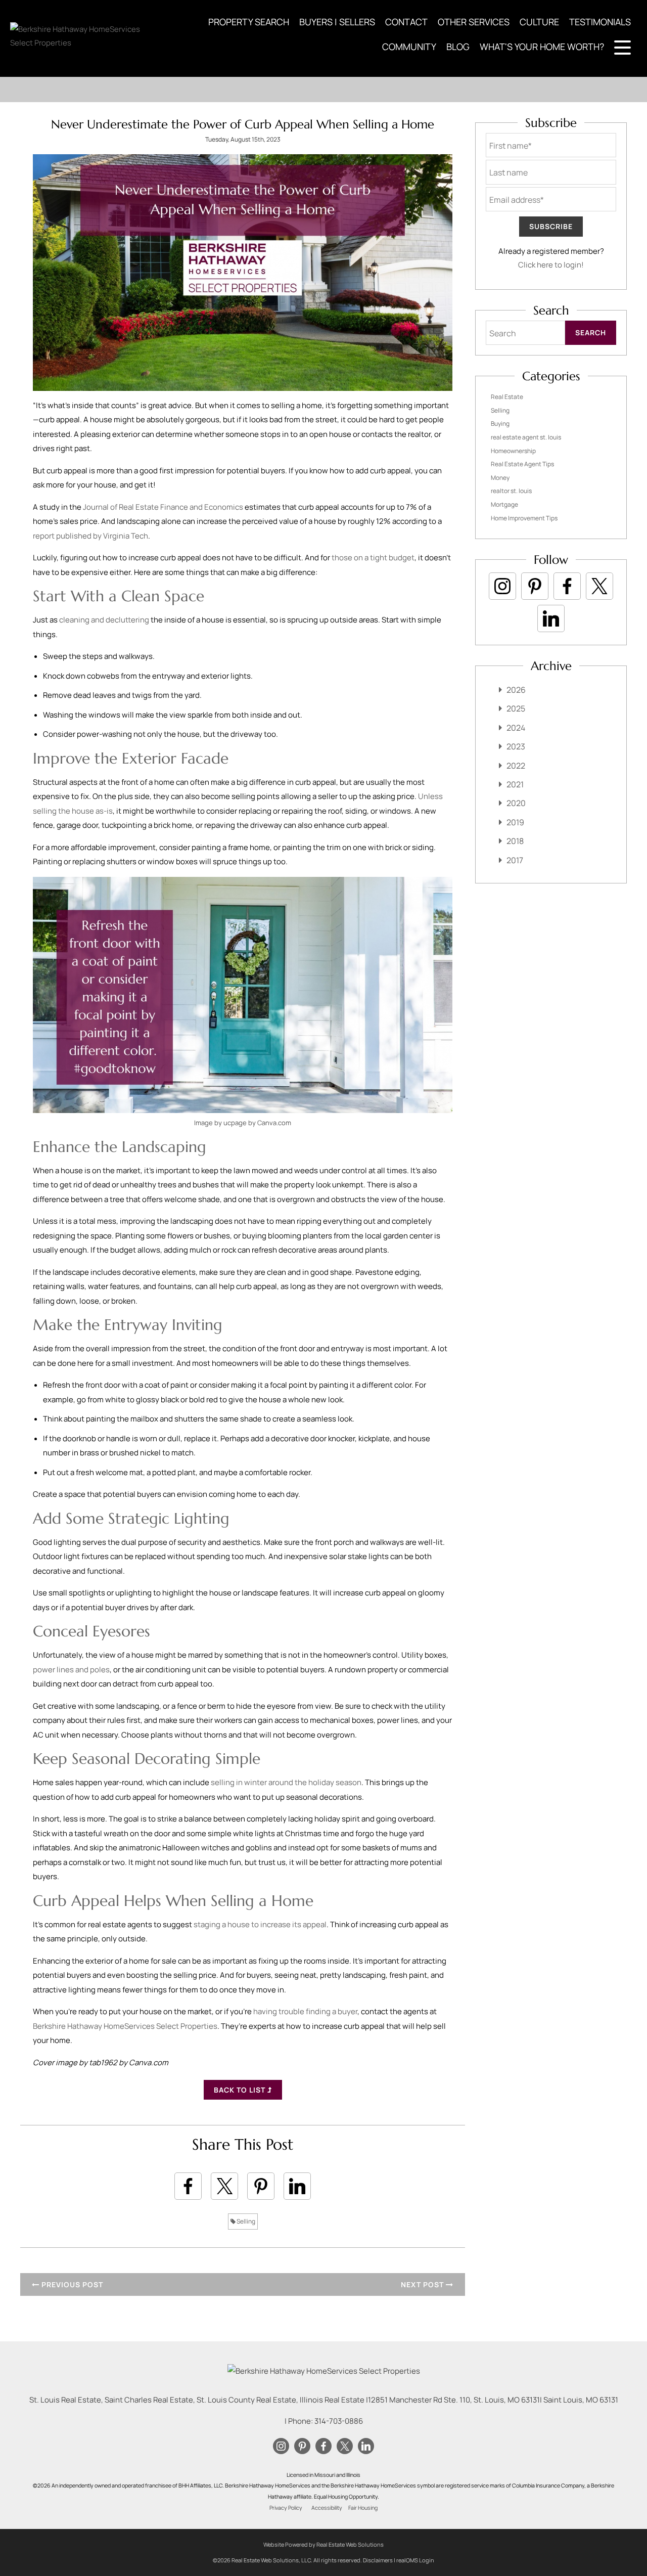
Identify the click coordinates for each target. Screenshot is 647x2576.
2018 (515, 841)
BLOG (458, 47)
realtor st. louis (511, 491)
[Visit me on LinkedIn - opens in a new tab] (551, 618)
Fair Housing (363, 2508)
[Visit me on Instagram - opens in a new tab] (502, 586)
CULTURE (539, 22)
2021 (515, 784)
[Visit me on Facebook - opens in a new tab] (567, 586)
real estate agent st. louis (526, 437)
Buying (500, 424)
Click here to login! (551, 265)
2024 (516, 728)
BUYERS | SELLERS (337, 22)
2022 (516, 766)
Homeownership (513, 451)
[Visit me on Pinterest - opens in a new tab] (535, 586)
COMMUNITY (409, 47)
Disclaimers (378, 2560)
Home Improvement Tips (524, 518)
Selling (245, 2221)
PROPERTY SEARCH (249, 22)
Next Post (423, 2284)
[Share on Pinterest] (261, 2186)
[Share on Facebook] (188, 2186)
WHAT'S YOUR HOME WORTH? (542, 47)
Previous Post (71, 2284)
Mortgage (504, 504)
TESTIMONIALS (600, 22)
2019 (515, 822)
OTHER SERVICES (474, 22)
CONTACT (406, 22)
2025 (516, 708)
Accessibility (327, 2508)
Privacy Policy (286, 2508)
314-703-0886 (339, 2421)
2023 (516, 746)
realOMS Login (415, 2560)
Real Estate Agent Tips (522, 464)
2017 (515, 860)
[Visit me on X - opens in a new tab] (599, 586)
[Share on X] (224, 2186)
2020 (516, 803)
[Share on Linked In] (297, 2186)
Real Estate (507, 397)
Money (500, 478)
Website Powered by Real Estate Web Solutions (323, 2544)
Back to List (241, 2090)
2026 (516, 690)
